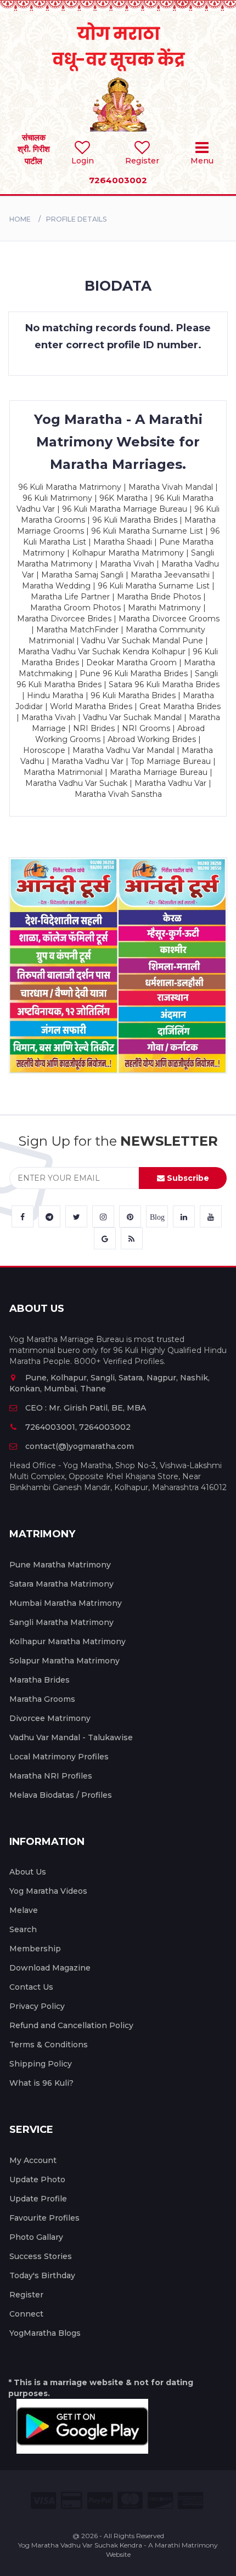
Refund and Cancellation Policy (71, 2025)
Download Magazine (50, 1968)
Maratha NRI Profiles (51, 1776)
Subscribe (187, 1178)
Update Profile (38, 2199)
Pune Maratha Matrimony (60, 1565)
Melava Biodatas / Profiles (61, 1795)
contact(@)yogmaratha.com (80, 1446)
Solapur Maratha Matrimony (64, 1661)
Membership (35, 1949)
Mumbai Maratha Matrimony (66, 1603)
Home (20, 219)
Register (26, 2295)
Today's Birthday (42, 2275)
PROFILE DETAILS (76, 219)
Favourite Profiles (44, 2218)
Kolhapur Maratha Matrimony (68, 1641)
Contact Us (31, 1987)
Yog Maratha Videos (48, 1891)
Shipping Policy (41, 2064)
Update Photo (37, 2179)
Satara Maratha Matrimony (61, 1584)
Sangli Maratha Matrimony (61, 1622)
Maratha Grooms (42, 1699)
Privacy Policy (37, 2006)
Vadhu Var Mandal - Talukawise (71, 1737)
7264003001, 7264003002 (78, 1427)
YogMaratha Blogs (45, 2333)
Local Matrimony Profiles (59, 1757)
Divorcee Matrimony (50, 1718)
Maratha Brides (40, 1680)
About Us (28, 1872)
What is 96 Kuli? (41, 2083)
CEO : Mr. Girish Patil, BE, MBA (86, 1408)
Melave (24, 1910)
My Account (33, 2160)
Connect (26, 2314)
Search (23, 1929)
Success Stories (41, 2256)
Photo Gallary (36, 2237)
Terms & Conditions (49, 2045)
